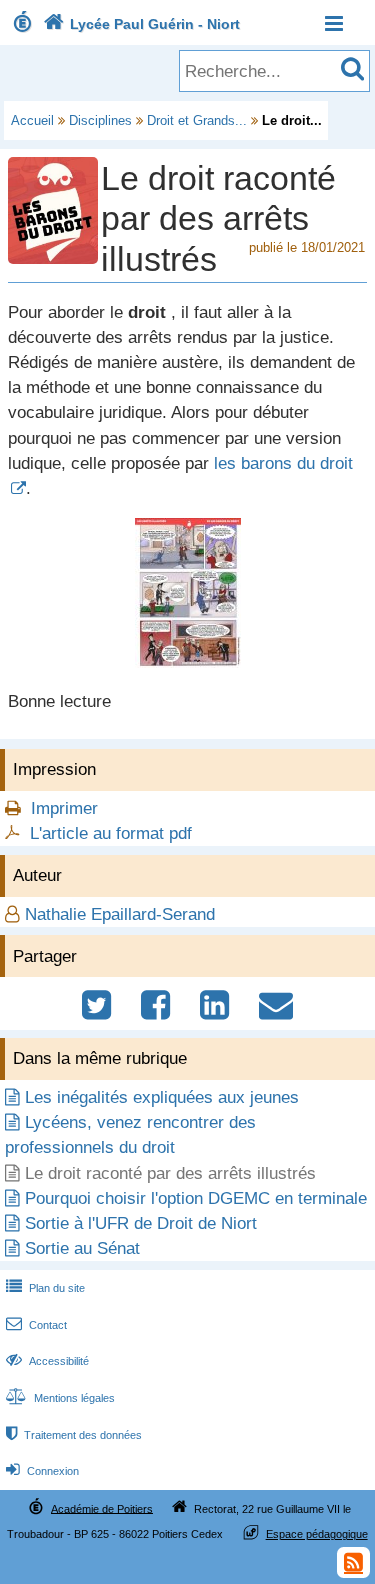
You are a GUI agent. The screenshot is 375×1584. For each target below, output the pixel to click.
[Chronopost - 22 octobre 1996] (188, 662)
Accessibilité (47, 1361)
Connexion (42, 1471)
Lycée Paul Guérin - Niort (141, 24)
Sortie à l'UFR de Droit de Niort (141, 1223)
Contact (36, 1325)
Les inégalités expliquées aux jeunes (162, 1097)
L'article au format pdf (111, 833)
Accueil (32, 120)
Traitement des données (74, 1435)
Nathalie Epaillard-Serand (120, 914)
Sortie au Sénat (82, 1248)
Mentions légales (60, 1398)
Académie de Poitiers (102, 1508)
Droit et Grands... (197, 120)
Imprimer (64, 808)
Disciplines (100, 120)
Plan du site (45, 1288)
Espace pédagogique (317, 1534)
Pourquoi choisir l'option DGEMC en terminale (196, 1198)
